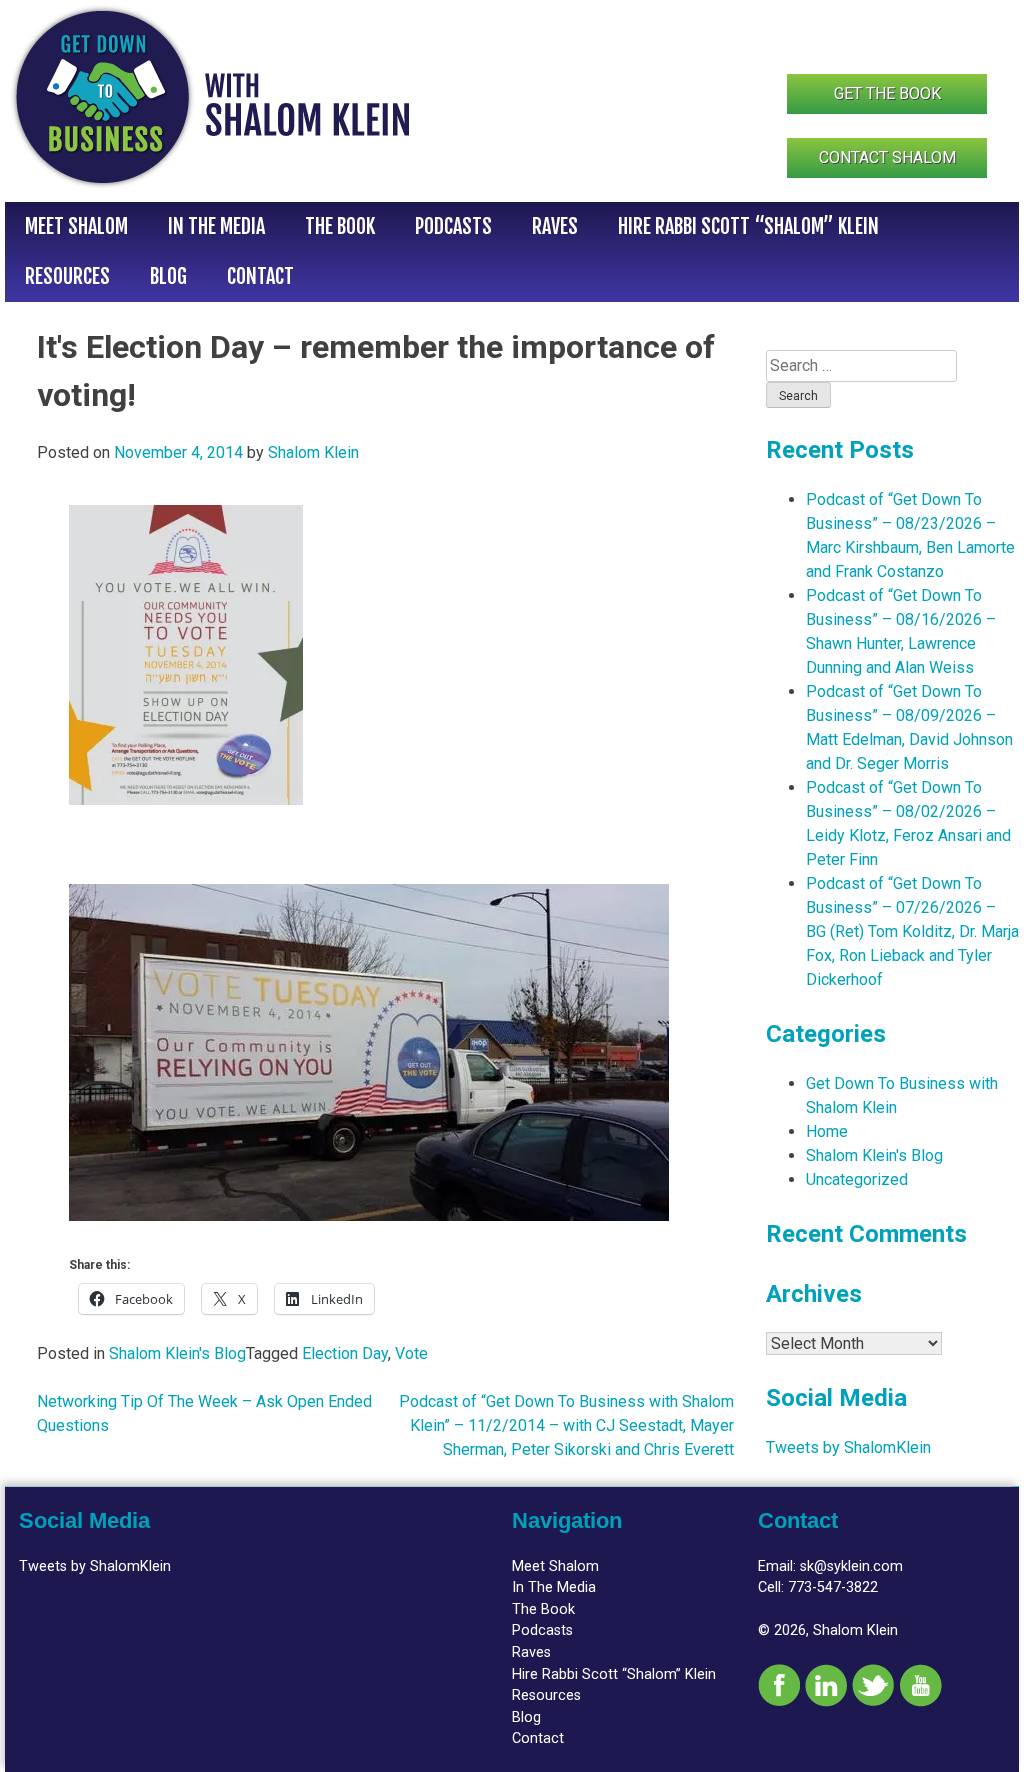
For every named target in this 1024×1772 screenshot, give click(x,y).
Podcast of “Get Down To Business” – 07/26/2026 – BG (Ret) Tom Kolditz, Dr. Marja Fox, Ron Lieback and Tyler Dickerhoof (912, 931)
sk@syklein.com (851, 1566)
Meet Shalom (76, 226)
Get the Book (887, 93)
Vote (411, 1353)
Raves (555, 226)
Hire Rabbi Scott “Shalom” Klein (748, 226)
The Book (340, 226)
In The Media (216, 226)
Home (827, 1131)
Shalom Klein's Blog (177, 1353)
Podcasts (453, 226)
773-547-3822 (833, 1587)
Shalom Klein (313, 452)
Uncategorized (857, 1179)
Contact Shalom (887, 157)
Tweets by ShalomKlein (848, 1447)
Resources (67, 276)
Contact (260, 276)
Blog (168, 276)
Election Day (345, 1353)
